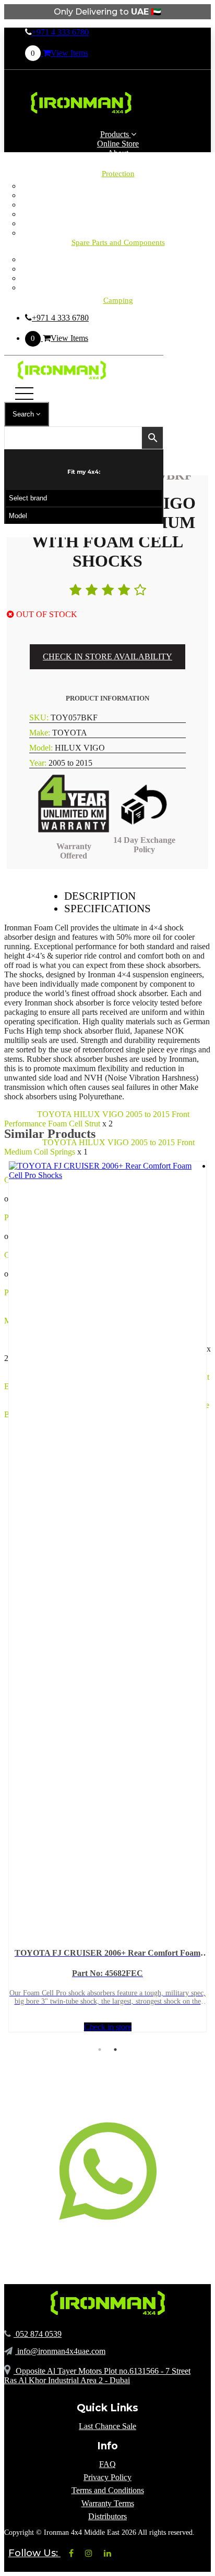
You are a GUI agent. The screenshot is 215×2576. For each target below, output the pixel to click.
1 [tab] (100, 2050)
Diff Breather (118, 195)
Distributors (107, 2516)
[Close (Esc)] (181, 11)
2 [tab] (115, 2050)
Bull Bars (118, 186)
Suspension (118, 278)
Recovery (118, 287)
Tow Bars (118, 223)
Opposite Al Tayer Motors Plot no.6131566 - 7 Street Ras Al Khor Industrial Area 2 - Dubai (97, 2376)
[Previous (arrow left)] (18, 1288)
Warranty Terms (108, 2503)
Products (116, 134)
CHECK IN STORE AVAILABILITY (107, 657)
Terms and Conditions (108, 2490)
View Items (59, 53)
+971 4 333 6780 (60, 32)
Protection (118, 174)
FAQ (107, 2464)
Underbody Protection (118, 233)
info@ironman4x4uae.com (60, 2351)
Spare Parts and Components (118, 242)
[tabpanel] (107, 1597)
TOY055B (22, 1142)
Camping (118, 259)
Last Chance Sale (107, 2426)
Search (24, 414)
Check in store (108, 2027)
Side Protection (118, 214)
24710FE (20, 1114)
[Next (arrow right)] (197, 1288)
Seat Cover (118, 205)
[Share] (158, 11)
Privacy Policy (107, 2477)
